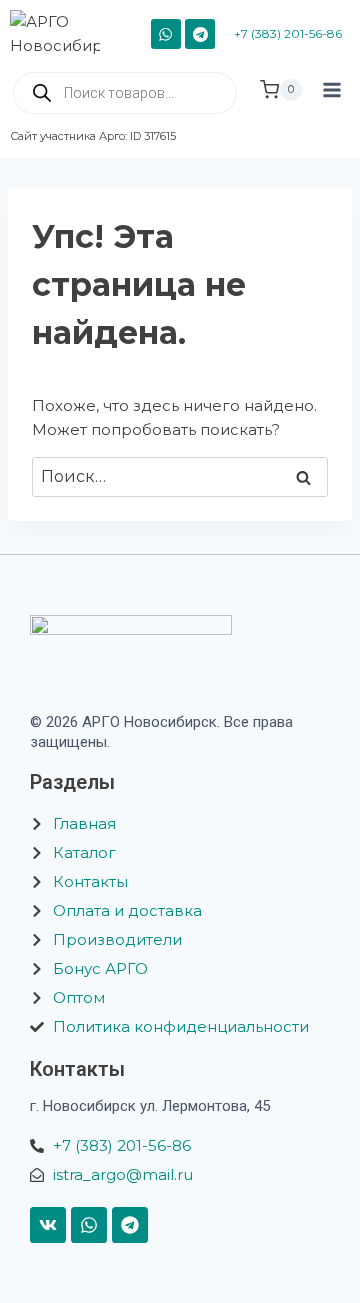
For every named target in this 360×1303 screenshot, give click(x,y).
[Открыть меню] (332, 107)
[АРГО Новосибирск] (62, 34)
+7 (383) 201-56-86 (288, 33)
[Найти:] (180, 476)
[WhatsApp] (166, 34)
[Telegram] (200, 34)
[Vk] (48, 1225)
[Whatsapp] (89, 1225)
